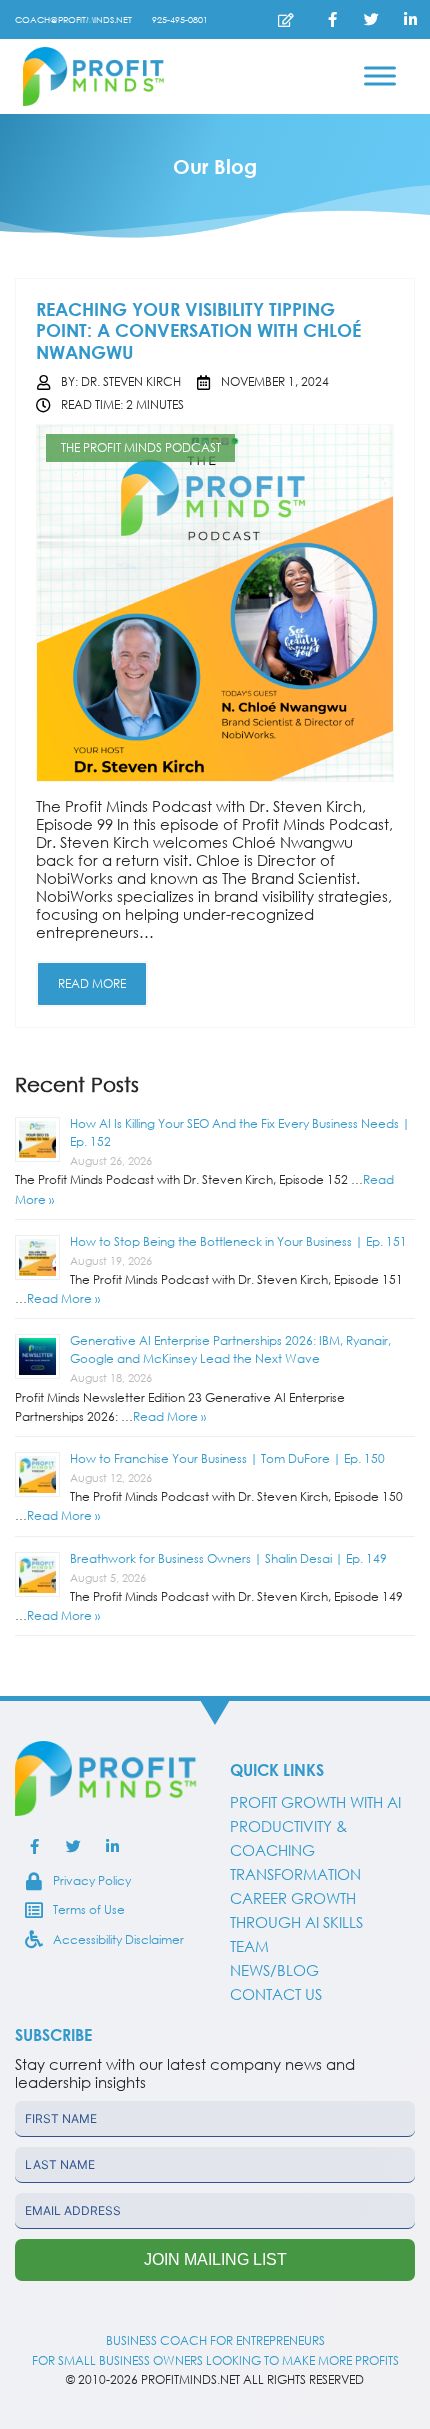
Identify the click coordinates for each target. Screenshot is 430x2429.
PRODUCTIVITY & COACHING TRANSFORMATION (295, 1850)
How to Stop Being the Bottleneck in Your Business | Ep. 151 (238, 1241)
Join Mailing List (215, 2259)
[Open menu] (380, 76)
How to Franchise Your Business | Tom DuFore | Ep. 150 (227, 1458)
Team (249, 1946)
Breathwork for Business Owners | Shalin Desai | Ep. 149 (228, 1558)
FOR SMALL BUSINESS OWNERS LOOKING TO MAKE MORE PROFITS (215, 2360)
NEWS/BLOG (274, 1970)
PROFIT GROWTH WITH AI (315, 1802)
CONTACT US (276, 1994)
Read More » (63, 1298)
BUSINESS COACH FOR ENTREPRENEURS (215, 2340)
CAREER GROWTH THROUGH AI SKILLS (296, 1910)
